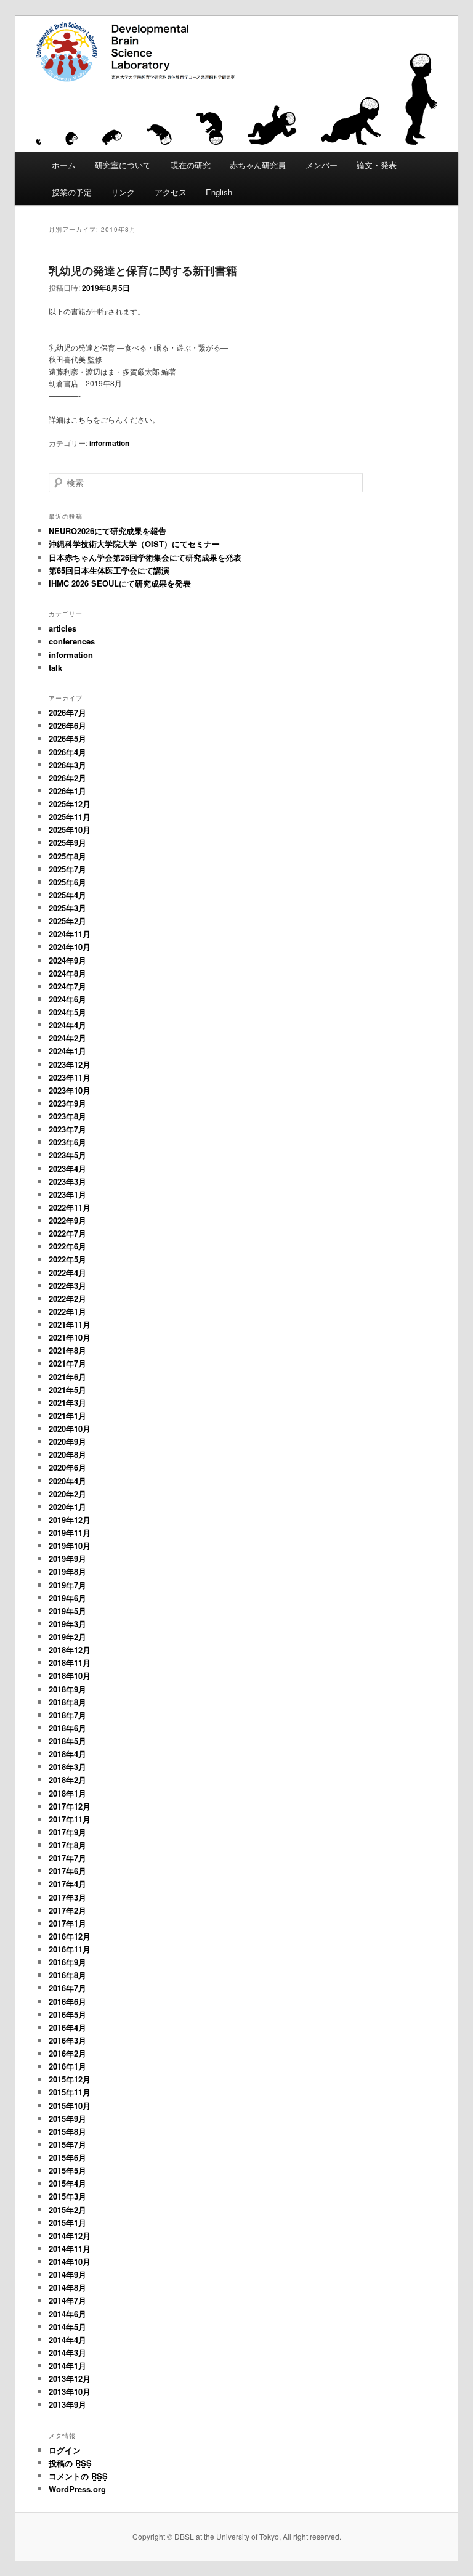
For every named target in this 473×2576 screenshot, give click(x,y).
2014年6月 (67, 2314)
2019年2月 (67, 1637)
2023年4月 (67, 1168)
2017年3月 (67, 1897)
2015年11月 (70, 2092)
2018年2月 (67, 1780)
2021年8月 (67, 1350)
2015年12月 (70, 2079)
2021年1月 (67, 1416)
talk (55, 668)
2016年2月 (67, 2053)
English (219, 192)
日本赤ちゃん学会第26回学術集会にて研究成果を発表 (145, 557)
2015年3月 (67, 2196)
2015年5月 (67, 2170)
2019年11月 (70, 1533)
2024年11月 (70, 934)
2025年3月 (67, 908)
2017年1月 (67, 1923)
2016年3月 (67, 2040)
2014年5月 (67, 2327)
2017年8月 (67, 1845)
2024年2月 (67, 1038)
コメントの (78, 2476)
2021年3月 (67, 1403)
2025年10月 (70, 830)
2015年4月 (67, 2183)
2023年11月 (70, 1077)
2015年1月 (67, 2223)
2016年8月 (67, 1975)
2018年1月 (67, 1793)
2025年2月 (67, 921)
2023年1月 (67, 1194)
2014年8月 (67, 2287)
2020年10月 (70, 1428)
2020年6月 (67, 1467)
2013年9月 (67, 2404)
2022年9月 (67, 1220)
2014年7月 (67, 2300)
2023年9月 (67, 1103)
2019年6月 (67, 1598)
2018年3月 (67, 1767)
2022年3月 (67, 1286)
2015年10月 (70, 2106)
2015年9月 (67, 2119)
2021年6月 (67, 1377)
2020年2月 (67, 1494)
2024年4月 (67, 1025)
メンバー (321, 165)
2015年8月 (67, 2131)
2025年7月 (67, 869)
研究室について (123, 165)
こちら (82, 419)
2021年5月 (67, 1390)
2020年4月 (67, 1481)
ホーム (64, 165)
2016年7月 (67, 1988)
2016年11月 (70, 1949)
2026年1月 (67, 791)
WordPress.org (77, 2489)
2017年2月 (67, 1910)
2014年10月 (70, 2261)
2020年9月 (67, 1441)
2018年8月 (67, 1702)
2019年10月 (70, 1546)
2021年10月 (70, 1337)
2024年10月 (70, 947)
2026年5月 (67, 738)
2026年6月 (67, 725)
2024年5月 (67, 1012)
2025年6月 (67, 882)
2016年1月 (67, 2066)
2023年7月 (67, 1129)
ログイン (65, 2450)
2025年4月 (67, 895)
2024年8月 (67, 973)
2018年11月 (70, 1663)
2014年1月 (67, 2366)
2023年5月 (67, 1155)
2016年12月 (70, 1936)
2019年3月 (67, 1624)
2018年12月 (70, 1650)
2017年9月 (67, 1832)
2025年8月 (67, 856)
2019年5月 (67, 1611)
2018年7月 (67, 1715)
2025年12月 (70, 804)
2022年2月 (67, 1298)
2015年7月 (67, 2144)
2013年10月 (70, 2391)
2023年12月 (70, 1064)
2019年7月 (67, 1585)
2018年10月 (70, 1676)
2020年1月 (67, 1507)
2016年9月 (67, 1962)
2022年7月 (67, 1233)
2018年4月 (67, 1754)
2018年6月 (67, 1728)
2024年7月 (67, 986)
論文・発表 (377, 165)
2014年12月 (70, 2236)
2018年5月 (67, 1741)
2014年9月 (67, 2274)
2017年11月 (70, 1819)
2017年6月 (67, 1871)
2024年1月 (67, 1051)
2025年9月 (67, 843)
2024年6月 (67, 999)
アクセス (171, 192)
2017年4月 (67, 1884)
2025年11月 (70, 817)
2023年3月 (67, 1181)
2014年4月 (67, 2340)
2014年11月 (70, 2249)
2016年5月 (67, 2014)
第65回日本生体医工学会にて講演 (109, 570)
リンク (123, 192)
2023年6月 (67, 1142)
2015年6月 (67, 2157)
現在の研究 (191, 165)
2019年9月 (67, 1558)
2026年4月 (67, 752)
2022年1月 (67, 1311)
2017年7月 (67, 1858)
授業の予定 (72, 192)
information (109, 443)
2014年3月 (67, 2353)
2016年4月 (67, 2027)
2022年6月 (67, 1246)
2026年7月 (67, 713)
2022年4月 (67, 1273)
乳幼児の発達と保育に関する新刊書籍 (143, 270)
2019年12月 (70, 1520)
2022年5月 (67, 1259)
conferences (72, 641)
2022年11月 (70, 1207)
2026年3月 (67, 765)
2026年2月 (67, 778)
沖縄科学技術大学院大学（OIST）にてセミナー (134, 544)
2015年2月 (67, 2210)
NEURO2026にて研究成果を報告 (107, 531)
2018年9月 (67, 1689)
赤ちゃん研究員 (258, 165)
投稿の (70, 2463)
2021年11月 (70, 1324)
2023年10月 (70, 1090)
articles (63, 628)
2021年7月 (67, 1363)
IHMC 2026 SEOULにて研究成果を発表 (120, 583)
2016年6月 (67, 2001)
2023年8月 (67, 1116)
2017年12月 (70, 1806)
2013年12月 (70, 2379)
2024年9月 (67, 960)
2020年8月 (67, 1454)
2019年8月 (67, 1571)
